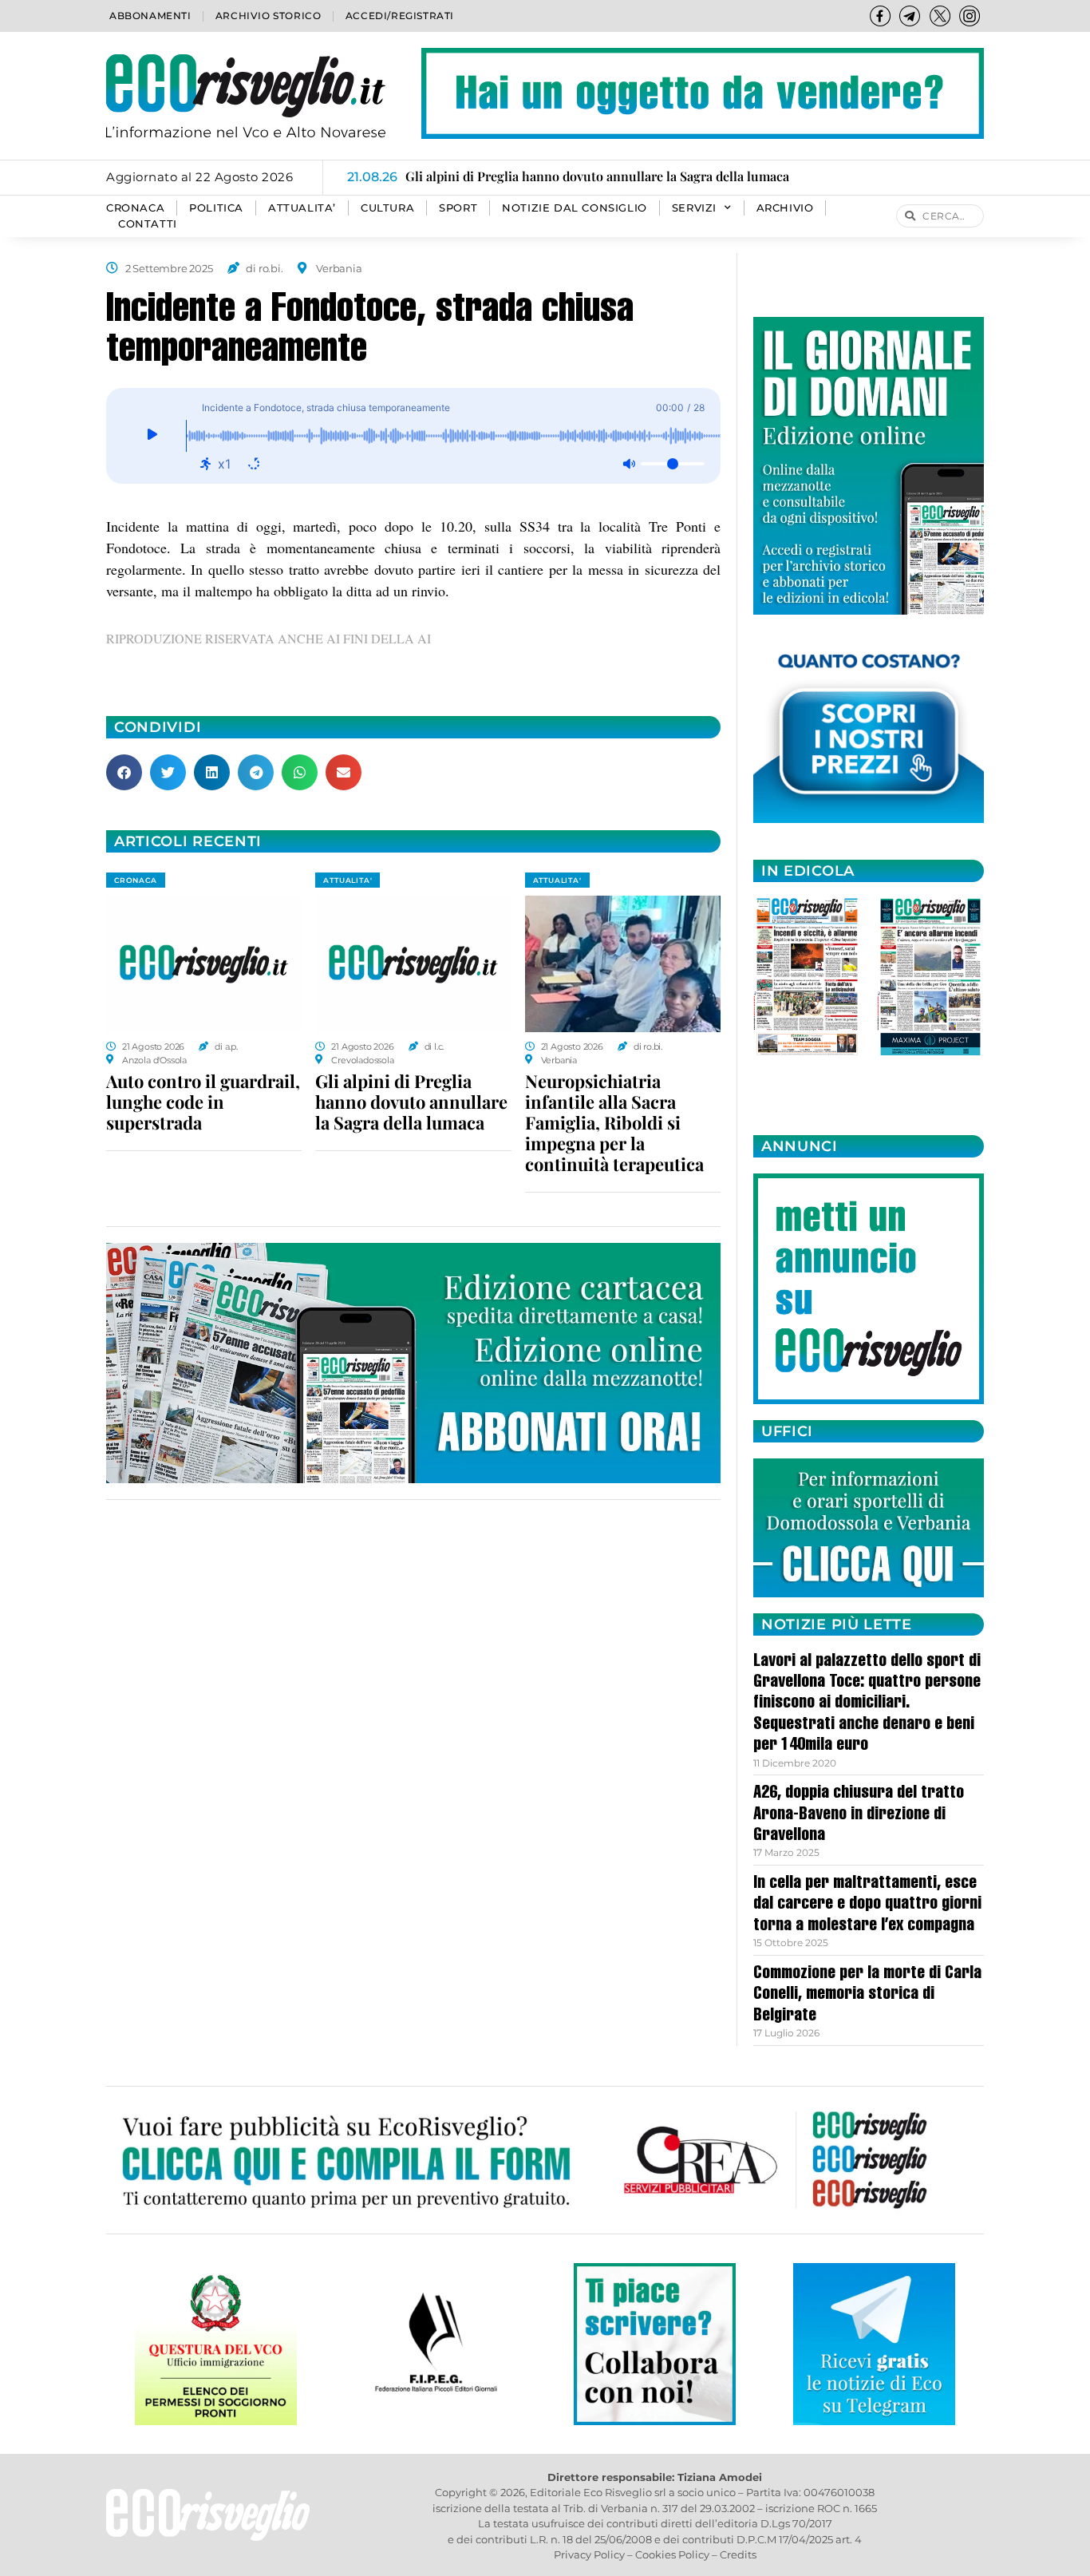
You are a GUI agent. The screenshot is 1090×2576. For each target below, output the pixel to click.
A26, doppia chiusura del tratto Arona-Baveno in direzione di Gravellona (859, 1815)
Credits (738, 2554)
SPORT (458, 208)
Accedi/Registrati (400, 16)
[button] (124, 772)
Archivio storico (269, 16)
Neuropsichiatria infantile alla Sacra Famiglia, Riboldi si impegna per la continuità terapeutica (614, 1122)
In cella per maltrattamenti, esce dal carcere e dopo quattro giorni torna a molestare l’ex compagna (867, 1905)
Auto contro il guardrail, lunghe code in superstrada (203, 1102)
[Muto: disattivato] (629, 464)
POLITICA (216, 208)
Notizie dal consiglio (575, 208)
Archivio (785, 208)
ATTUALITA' (348, 880)
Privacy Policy (589, 2554)
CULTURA (387, 208)
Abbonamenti (150, 16)
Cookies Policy (672, 2554)
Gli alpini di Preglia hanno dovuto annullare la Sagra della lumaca (411, 1102)
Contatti (148, 224)
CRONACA (135, 208)
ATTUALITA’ (302, 208)
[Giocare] (152, 436)
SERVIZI (694, 208)
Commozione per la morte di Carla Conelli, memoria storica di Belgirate (867, 1995)
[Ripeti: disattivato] (254, 464)
